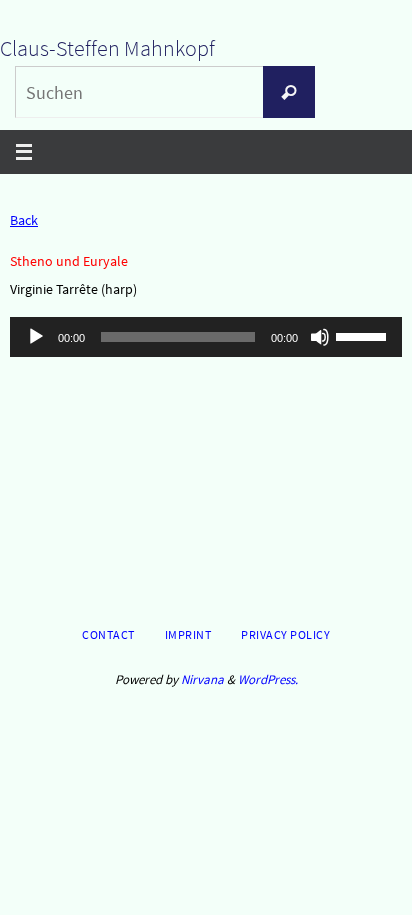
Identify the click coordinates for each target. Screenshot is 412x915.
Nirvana (202, 679)
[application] (206, 337)
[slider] (364, 335)
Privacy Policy (285, 634)
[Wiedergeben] (36, 337)
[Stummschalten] (320, 337)
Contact (108, 634)
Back (24, 220)
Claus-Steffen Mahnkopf (107, 48)
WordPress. (268, 679)
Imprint (188, 634)
